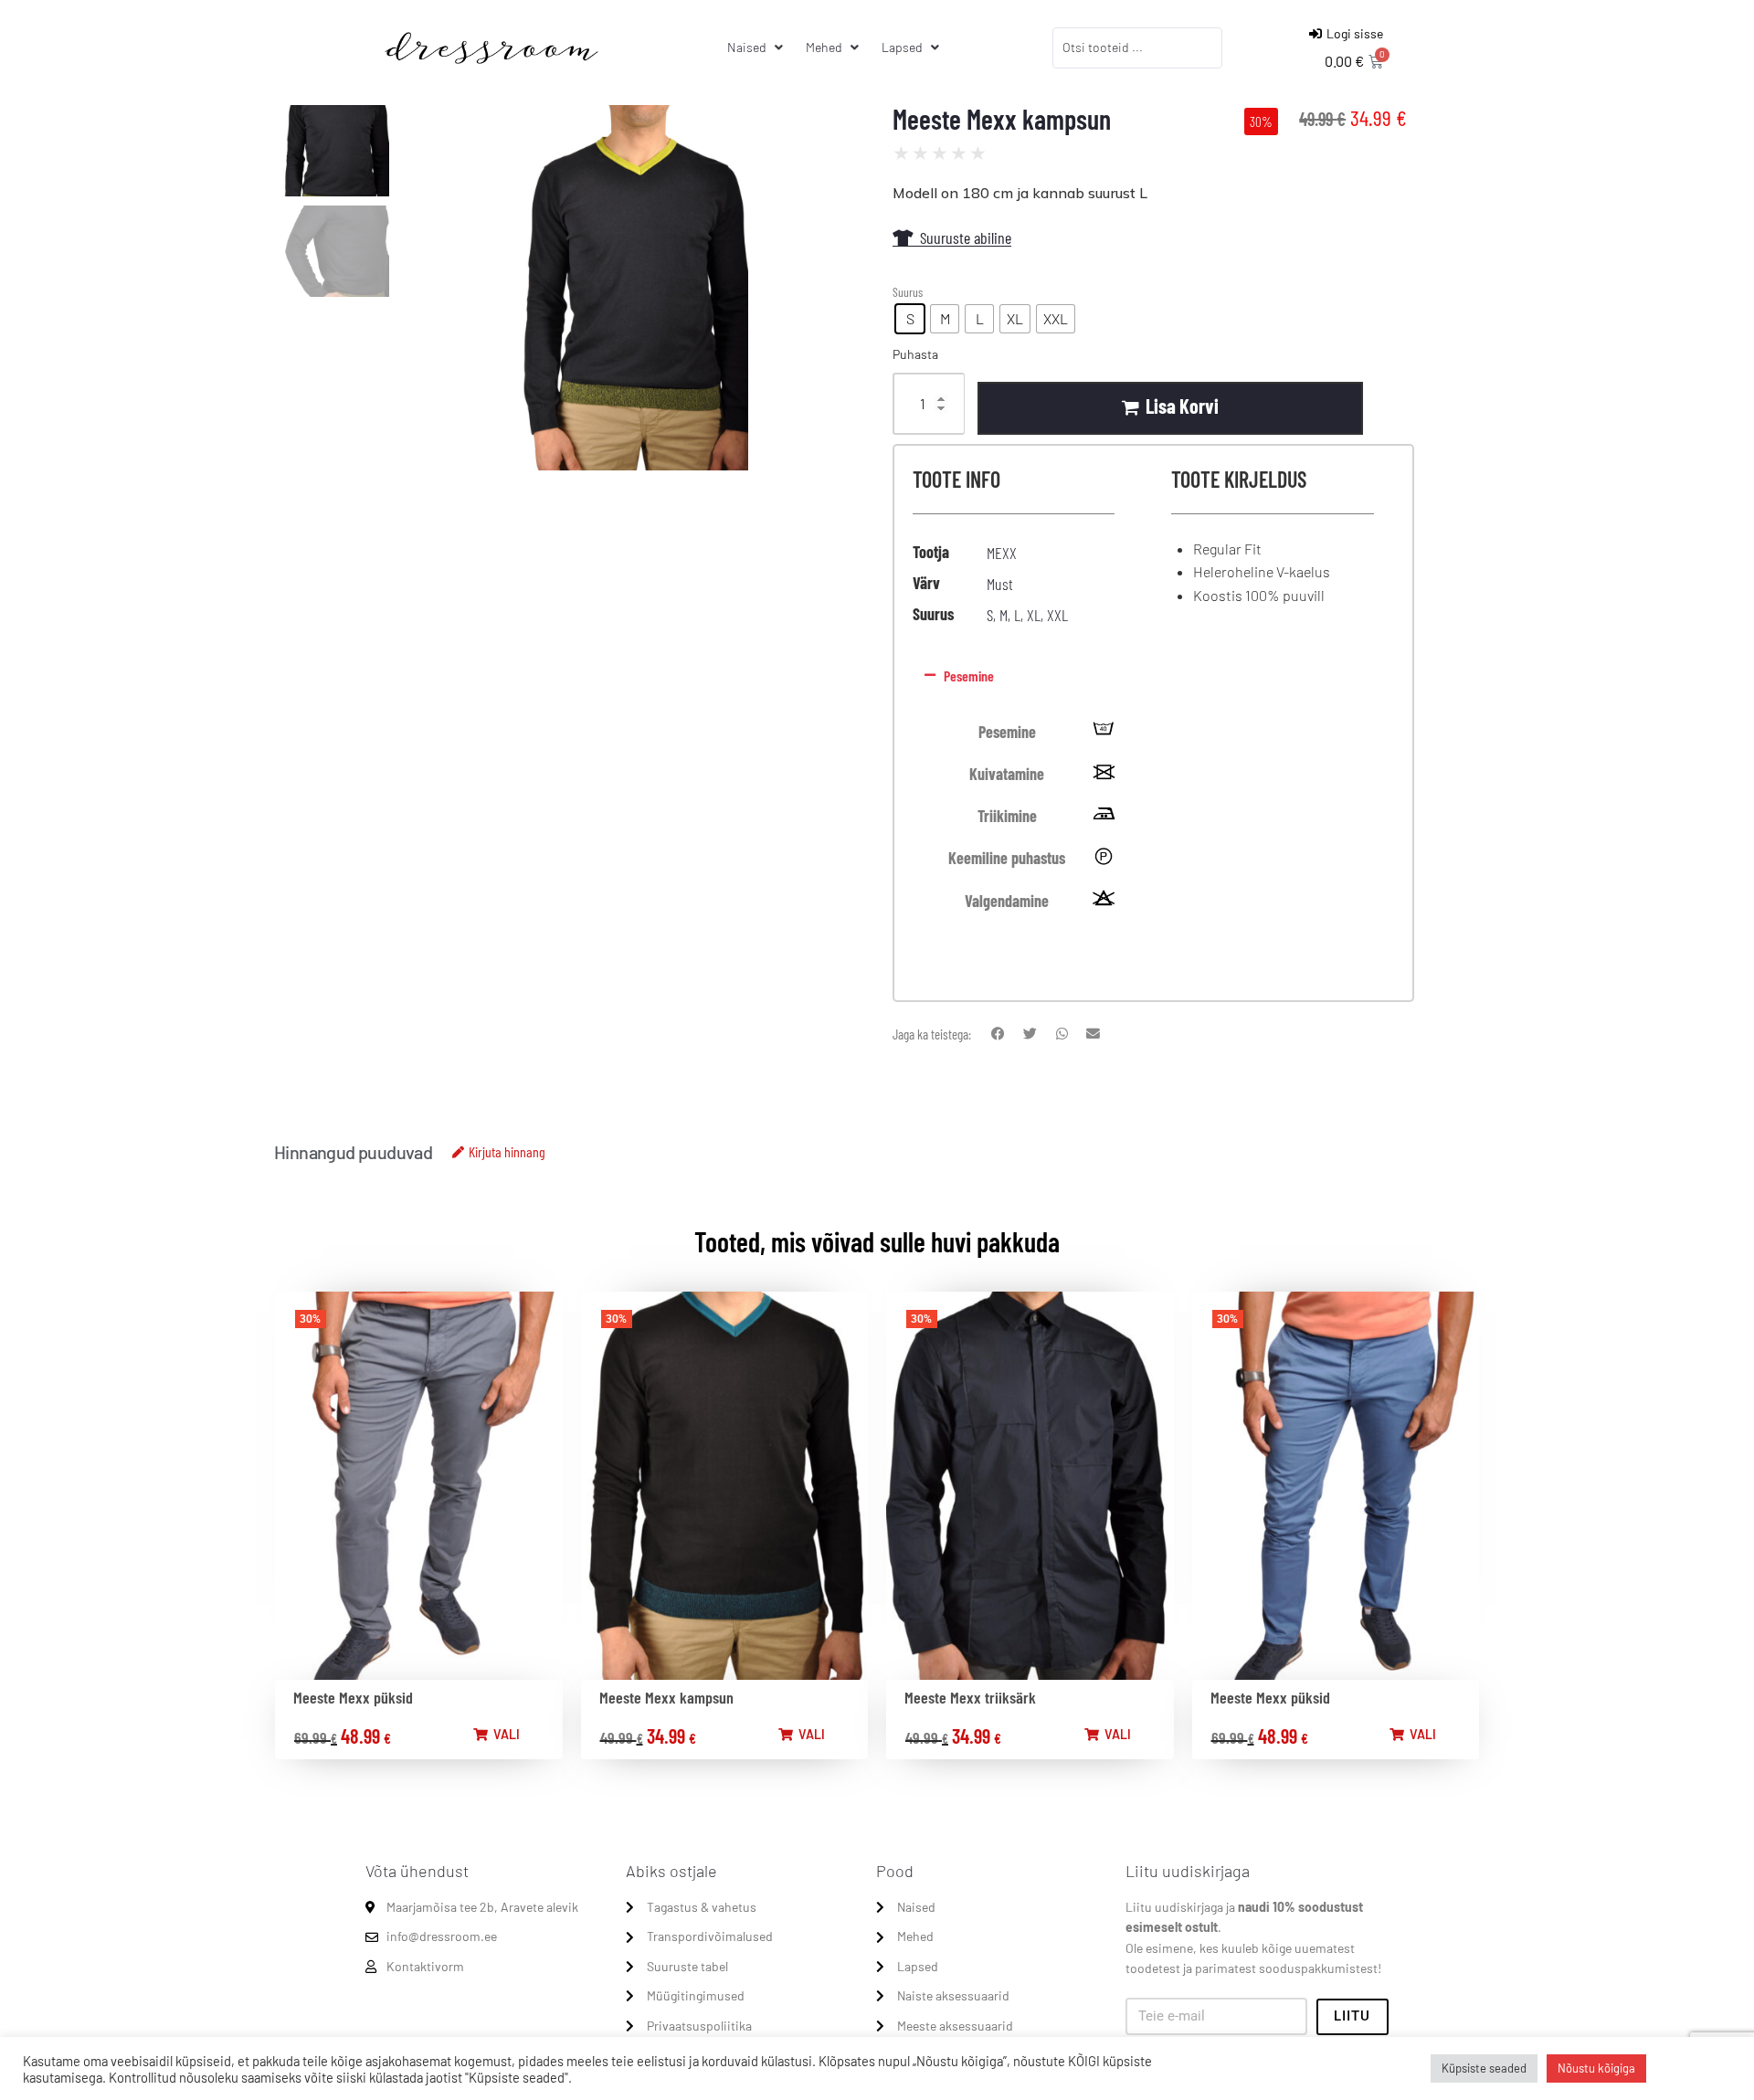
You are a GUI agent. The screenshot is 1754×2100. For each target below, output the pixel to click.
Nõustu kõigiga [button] (1596, 2068)
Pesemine (969, 675)
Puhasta (915, 354)
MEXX (1002, 553)
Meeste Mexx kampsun (666, 1697)
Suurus (908, 292)
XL (1034, 615)
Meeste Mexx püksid (353, 1697)
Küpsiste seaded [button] (1484, 2068)
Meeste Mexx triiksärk (970, 1697)
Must (1000, 584)
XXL (1057, 615)
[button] (1150, 676)
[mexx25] (634, 288)
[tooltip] (1104, 733)
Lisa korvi (1182, 406)
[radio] (910, 319)
